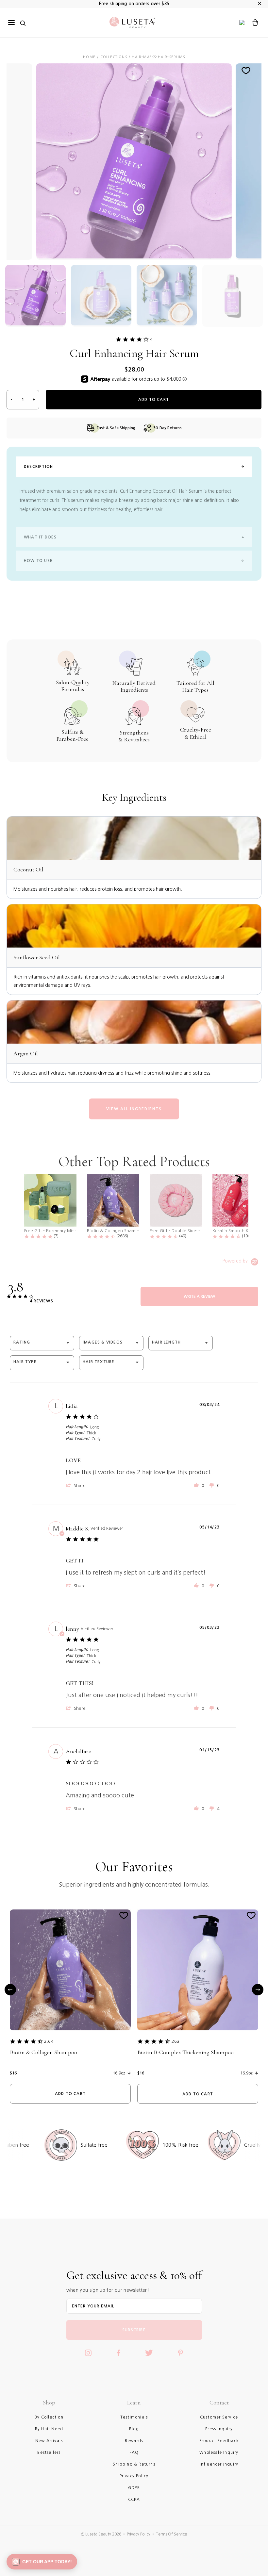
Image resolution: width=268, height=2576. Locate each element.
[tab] (199, 1296)
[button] (76, 1485)
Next (258, 1990)
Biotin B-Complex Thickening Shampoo (185, 2052)
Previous (10, 1990)
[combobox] (42, 1343)
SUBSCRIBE (134, 2330)
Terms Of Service (171, 2534)
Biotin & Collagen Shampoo (43, 2052)
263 (176, 2041)
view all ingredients (134, 1109)
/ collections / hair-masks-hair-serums (141, 57)
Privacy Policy (139, 2534)
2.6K (49, 2041)
